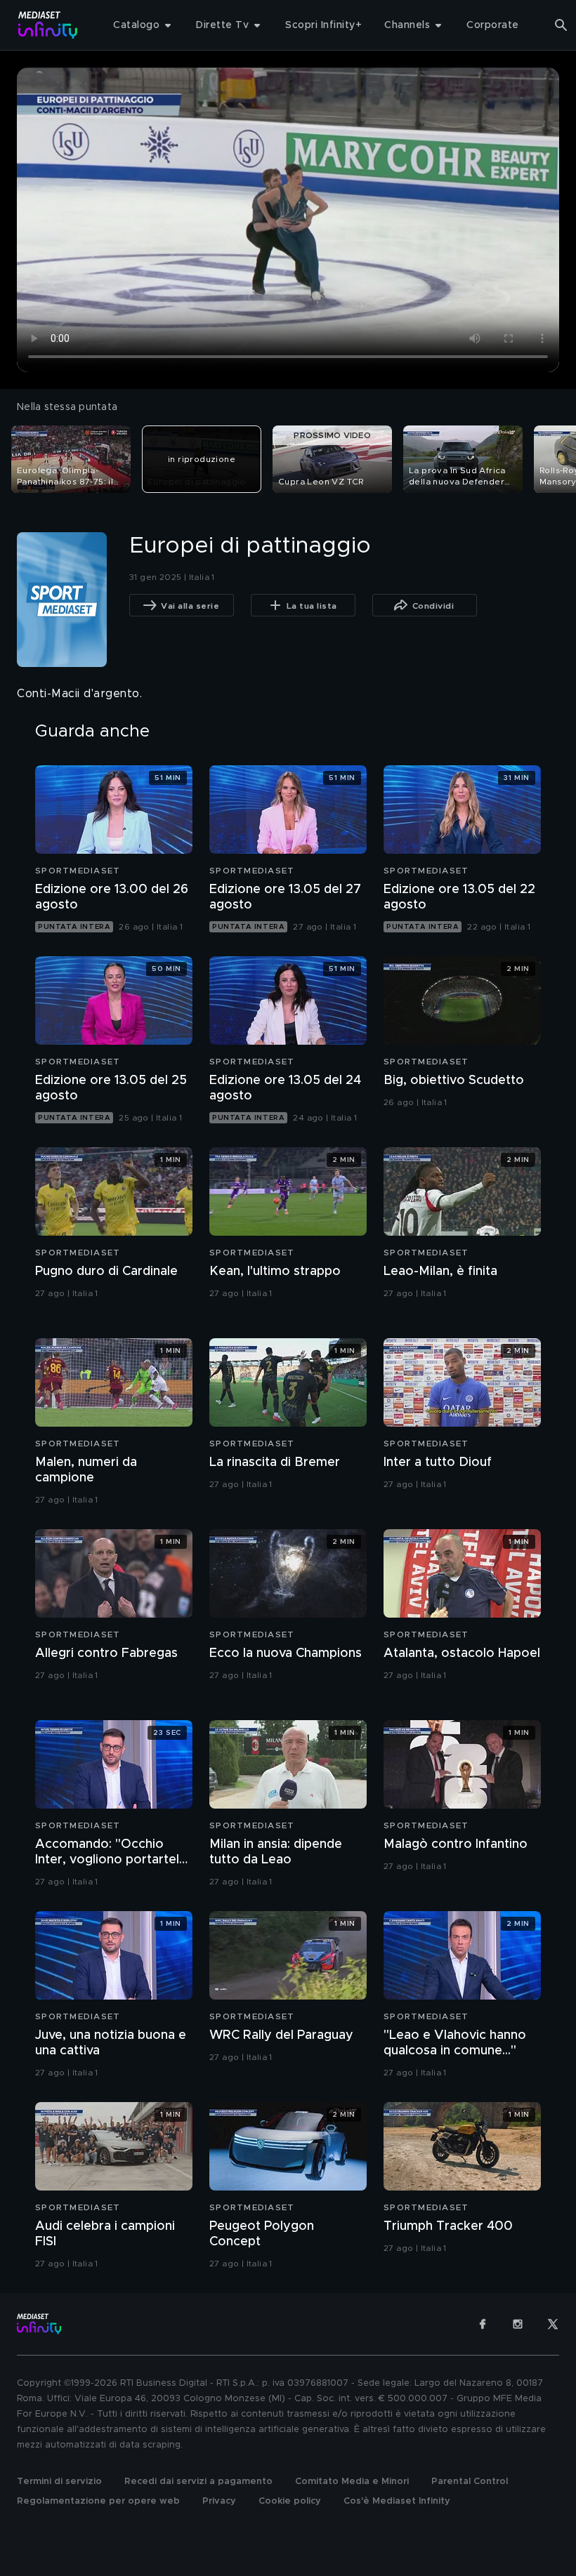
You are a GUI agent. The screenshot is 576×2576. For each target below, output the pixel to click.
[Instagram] (518, 2324)
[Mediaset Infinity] (48, 25)
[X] (553, 2324)
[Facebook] (483, 2324)
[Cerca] (561, 25)
